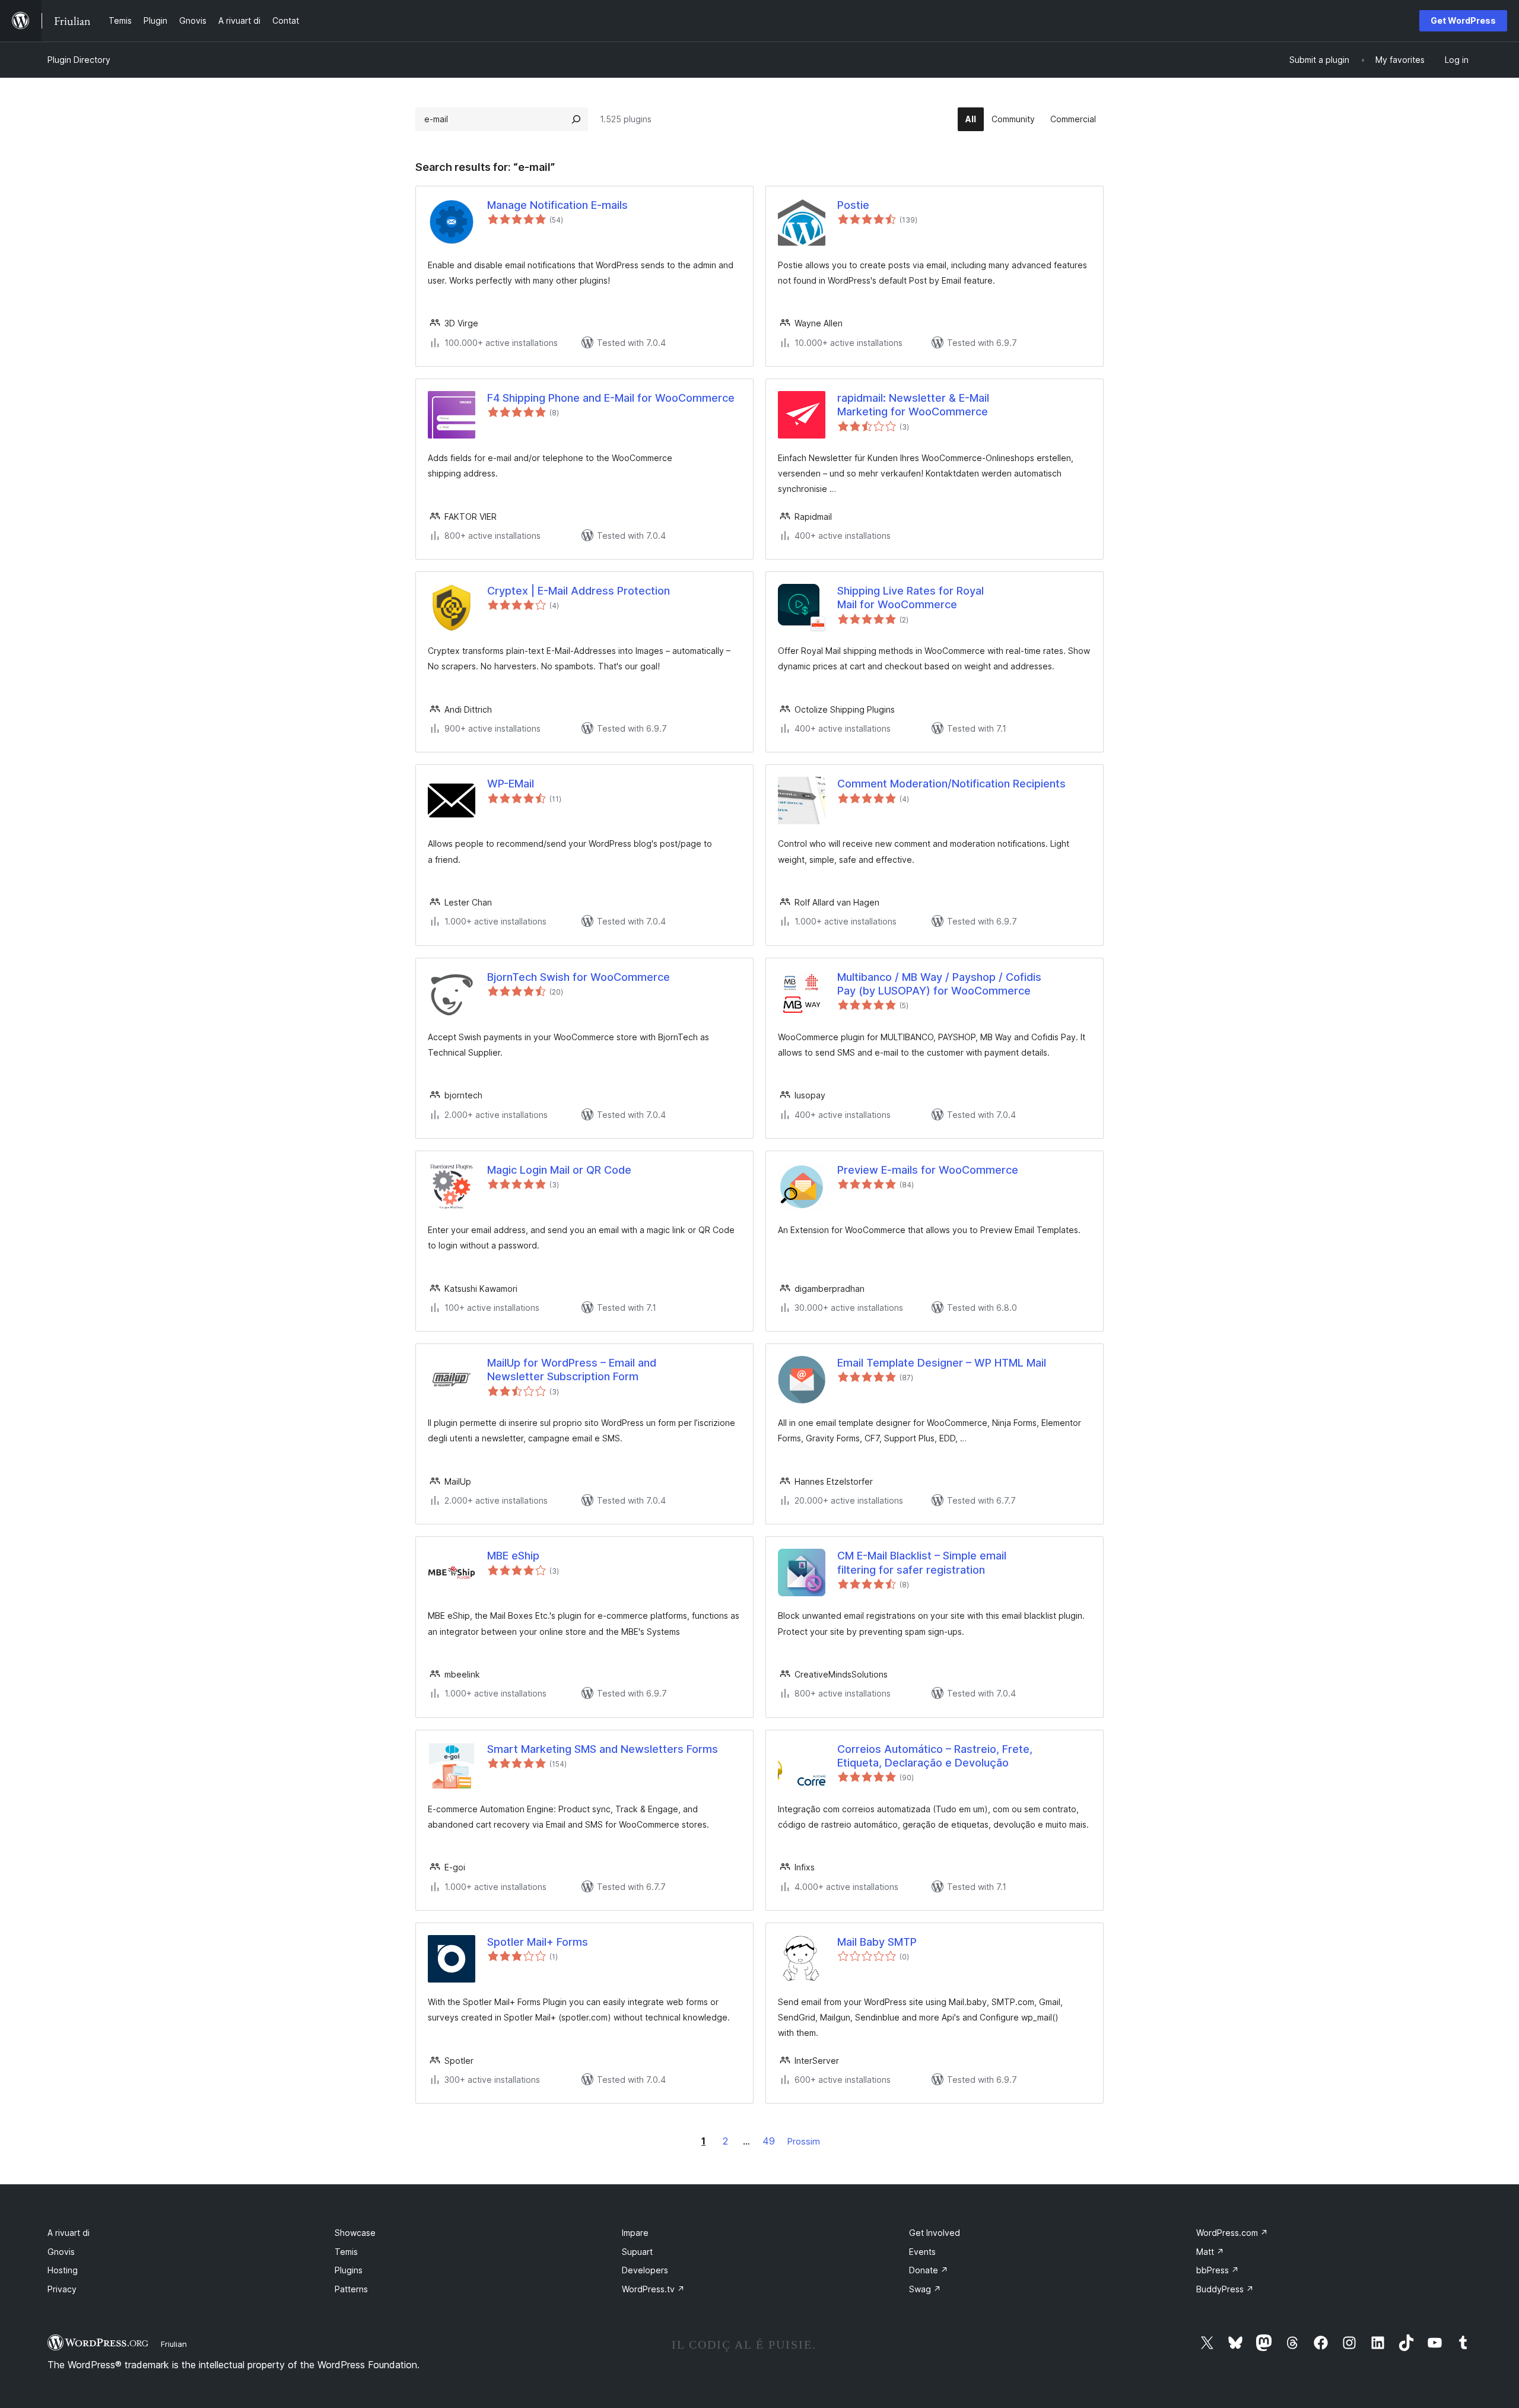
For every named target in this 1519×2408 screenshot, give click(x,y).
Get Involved (935, 2233)
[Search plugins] (576, 119)
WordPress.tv (653, 2289)
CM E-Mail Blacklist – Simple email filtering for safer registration (922, 1562)
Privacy (62, 2289)
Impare (635, 2233)
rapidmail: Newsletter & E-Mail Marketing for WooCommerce (913, 405)
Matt (1210, 2252)
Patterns (351, 2289)
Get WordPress (1463, 20)
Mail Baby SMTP (877, 1942)
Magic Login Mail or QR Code (559, 1170)
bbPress (1218, 2270)
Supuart (637, 2252)
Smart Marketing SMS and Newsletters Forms (603, 1749)
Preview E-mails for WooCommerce (928, 1170)
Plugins (349, 2270)
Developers (645, 2270)
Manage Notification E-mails (557, 205)
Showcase (355, 2233)
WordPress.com (1232, 2233)
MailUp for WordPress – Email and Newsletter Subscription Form (572, 1370)
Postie (853, 205)
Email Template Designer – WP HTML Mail (942, 1363)
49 (769, 2141)
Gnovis (61, 2252)
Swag (925, 2289)
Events (922, 2252)
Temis (346, 2252)
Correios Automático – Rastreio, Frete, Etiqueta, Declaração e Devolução (935, 1756)
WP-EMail (511, 784)
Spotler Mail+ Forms (538, 1942)
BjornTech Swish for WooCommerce (579, 977)
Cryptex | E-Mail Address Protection (579, 591)
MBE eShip (513, 1556)
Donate (929, 2270)
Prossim (804, 2141)
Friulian (174, 2344)
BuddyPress (1225, 2289)
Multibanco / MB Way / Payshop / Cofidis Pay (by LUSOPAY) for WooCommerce (939, 984)
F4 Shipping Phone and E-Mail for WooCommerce (611, 398)
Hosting (63, 2270)
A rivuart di (69, 2233)
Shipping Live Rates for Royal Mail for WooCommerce (911, 598)
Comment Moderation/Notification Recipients (951, 784)
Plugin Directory (79, 60)
